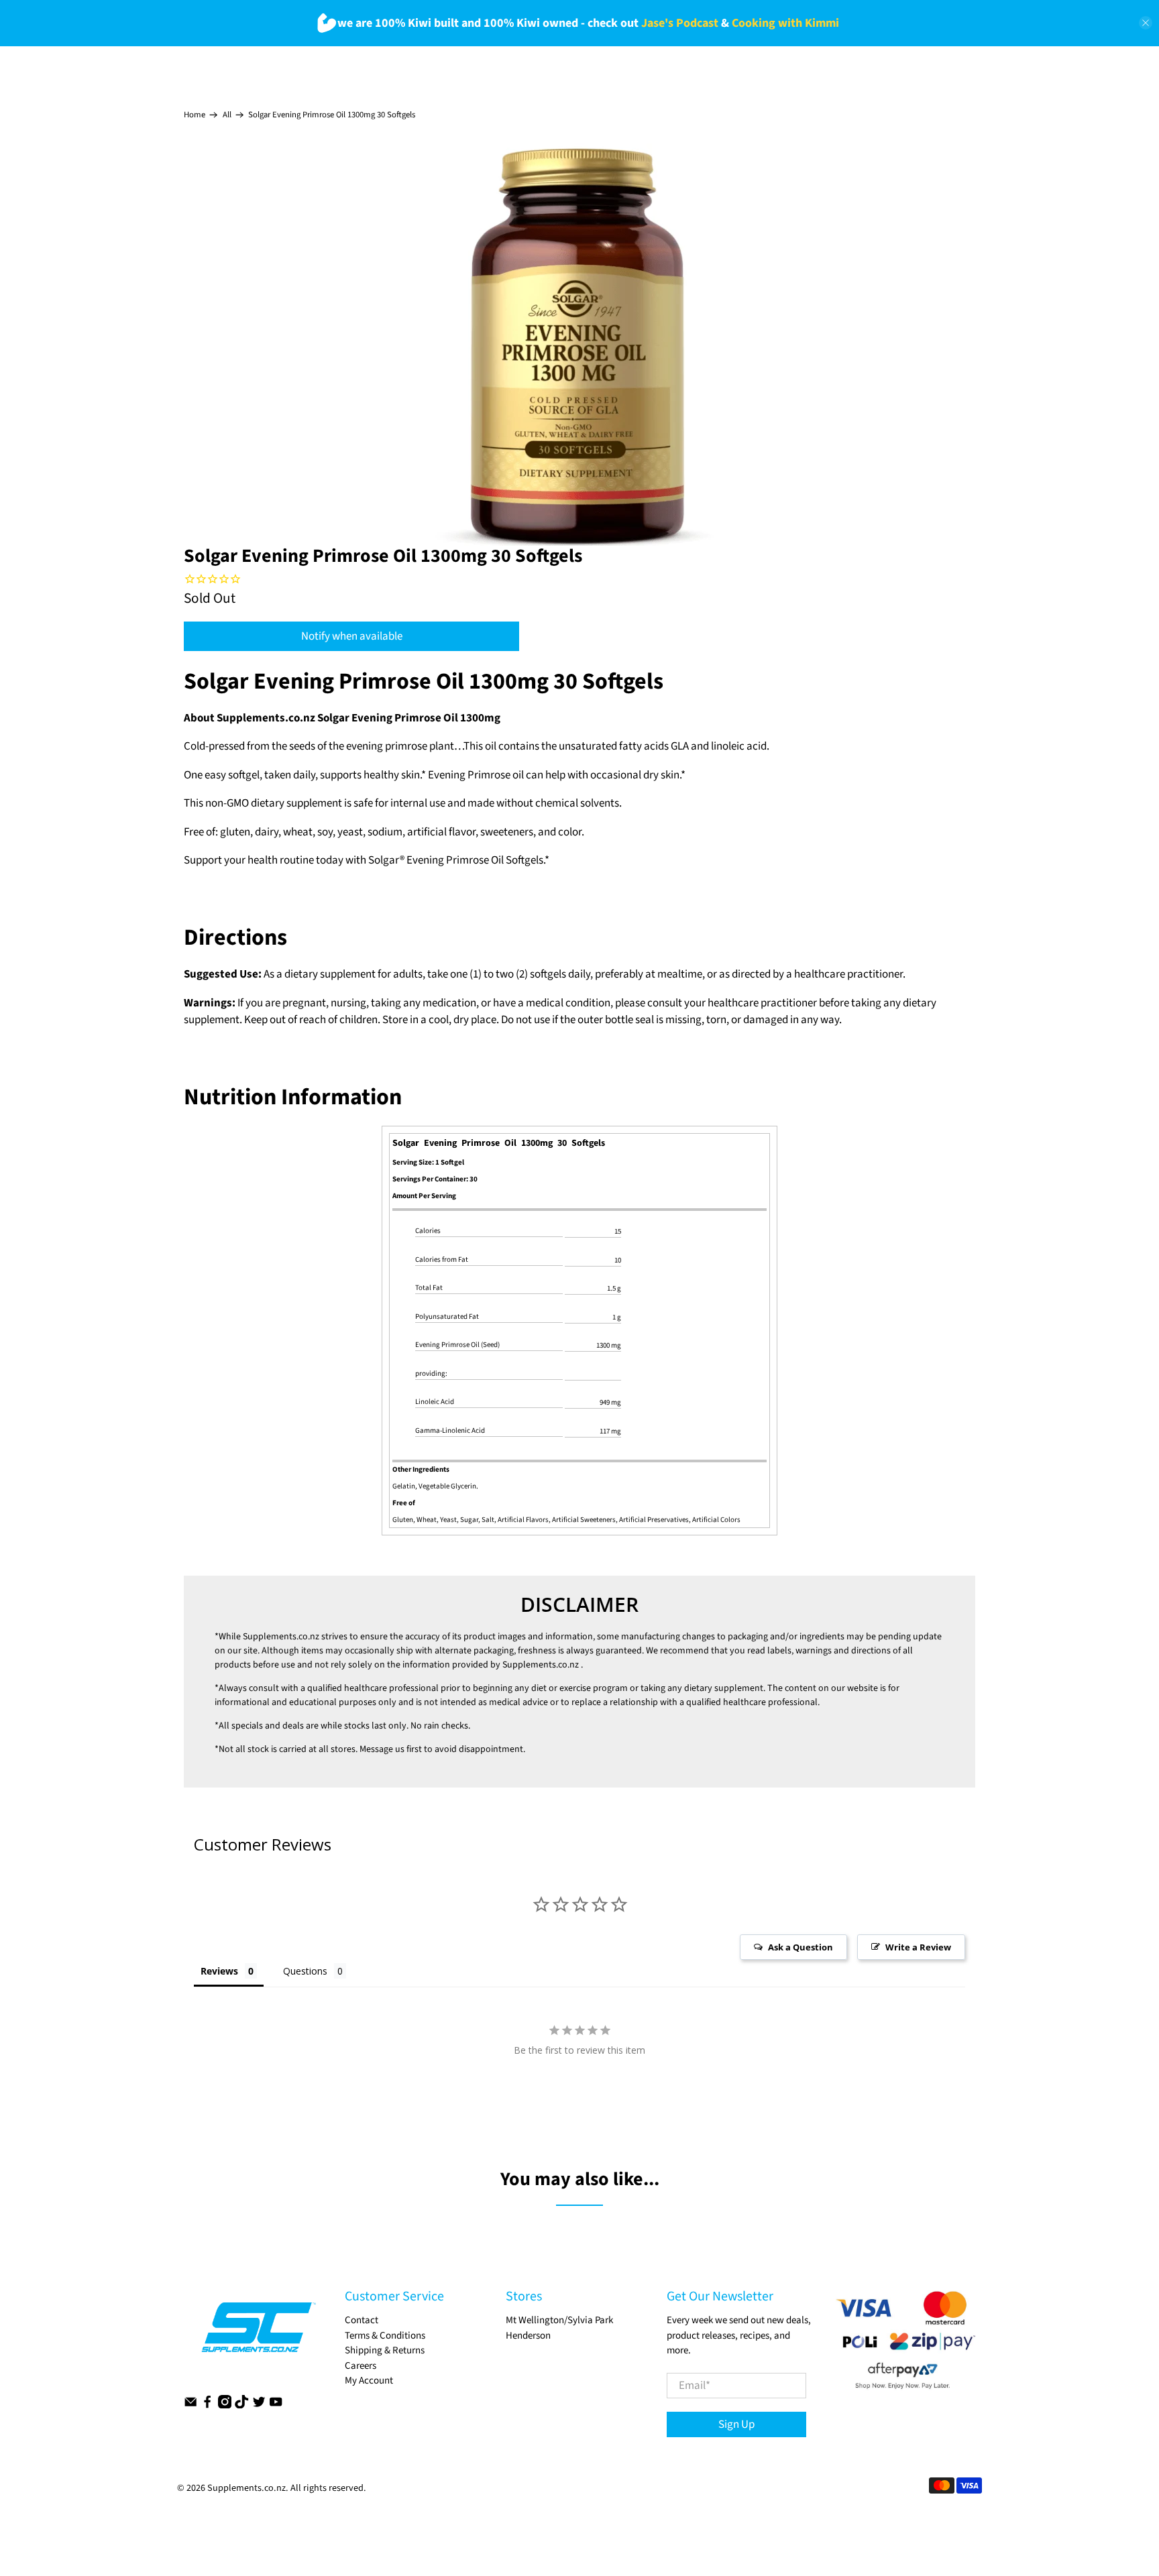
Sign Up (736, 2424)
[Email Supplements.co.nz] (190, 2405)
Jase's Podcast (680, 23)
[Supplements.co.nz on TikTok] (241, 2405)
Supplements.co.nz (281, 1637)
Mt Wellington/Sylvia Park (559, 2320)
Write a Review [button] (918, 1947)
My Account (369, 2381)
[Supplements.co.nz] (258, 2334)
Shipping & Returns (385, 2350)
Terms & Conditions (385, 2336)
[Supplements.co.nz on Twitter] (259, 2405)
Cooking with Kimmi (785, 23)
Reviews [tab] (219, 1971)
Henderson (528, 2336)
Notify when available (352, 636)
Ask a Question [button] (801, 1947)
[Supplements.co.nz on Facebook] (207, 2405)
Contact (362, 2320)
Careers (361, 2366)
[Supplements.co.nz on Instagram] (225, 2405)
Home (195, 115)
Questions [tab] (305, 1971)
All (227, 115)
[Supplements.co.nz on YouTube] (276, 2405)
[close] (1146, 23)
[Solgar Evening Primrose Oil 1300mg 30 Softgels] (579, 345)
